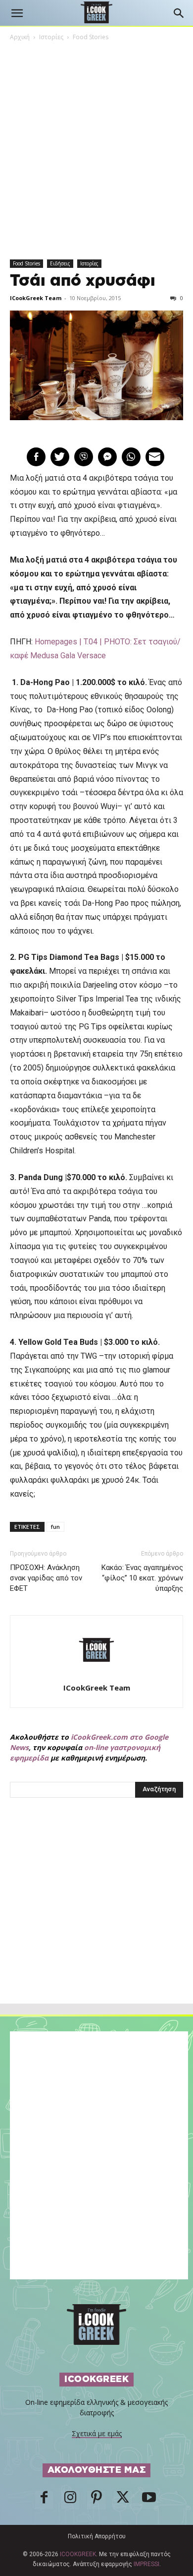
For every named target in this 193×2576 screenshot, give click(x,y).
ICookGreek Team (36, 298)
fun (55, 1527)
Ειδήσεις (60, 263)
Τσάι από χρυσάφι (83, 281)
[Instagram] (70, 2500)
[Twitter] (123, 2500)
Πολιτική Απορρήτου (97, 2536)
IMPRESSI (146, 2564)
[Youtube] (149, 2500)
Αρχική (20, 37)
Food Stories (91, 37)
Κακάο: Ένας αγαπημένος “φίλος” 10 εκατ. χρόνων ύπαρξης (142, 1578)
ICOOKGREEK (78, 2554)
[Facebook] (44, 2500)
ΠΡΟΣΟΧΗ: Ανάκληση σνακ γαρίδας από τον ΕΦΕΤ (46, 1578)
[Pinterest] (96, 2500)
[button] (17, 13)
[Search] (179, 13)
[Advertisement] (96, 1922)
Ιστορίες (51, 37)
